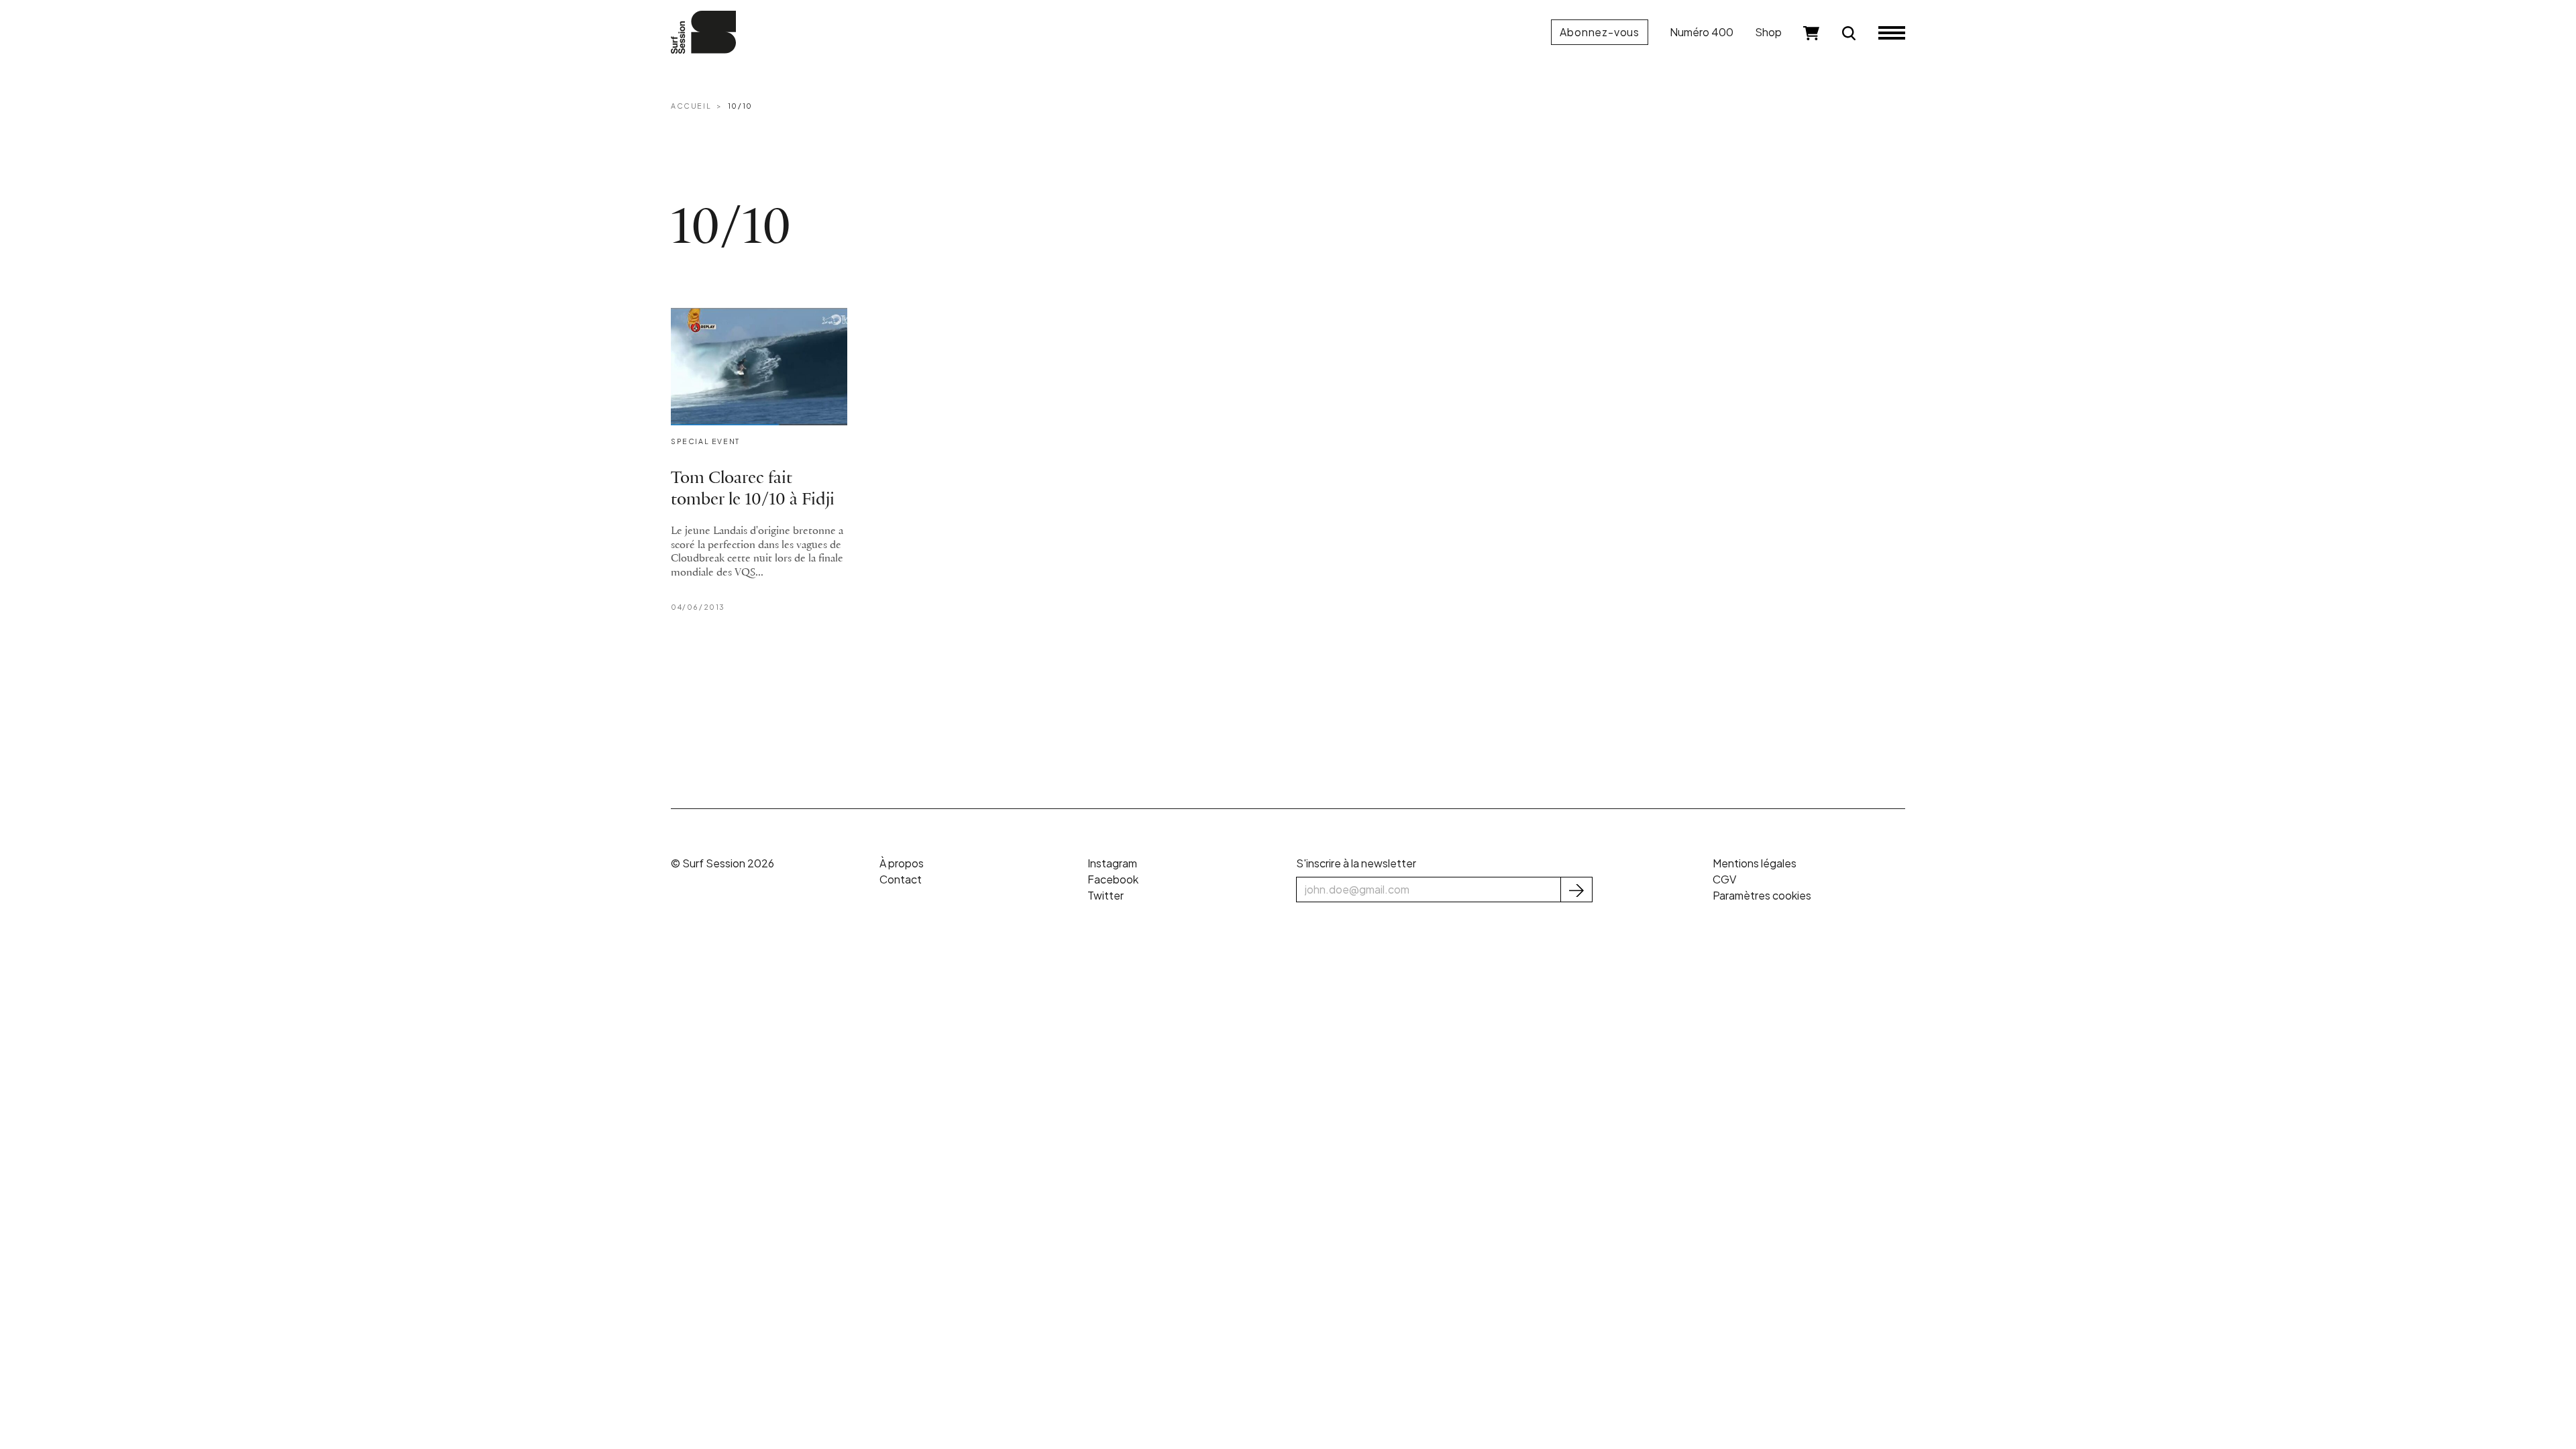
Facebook (1113, 879)
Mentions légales (1755, 863)
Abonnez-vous (1600, 32)
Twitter (1106, 895)
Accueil (691, 106)
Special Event (705, 441)
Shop (1768, 32)
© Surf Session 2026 (722, 863)
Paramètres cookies (1762, 895)
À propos (902, 863)
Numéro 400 (1702, 32)
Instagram (1112, 863)
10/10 (740, 106)
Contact (901, 879)
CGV (1724, 879)
